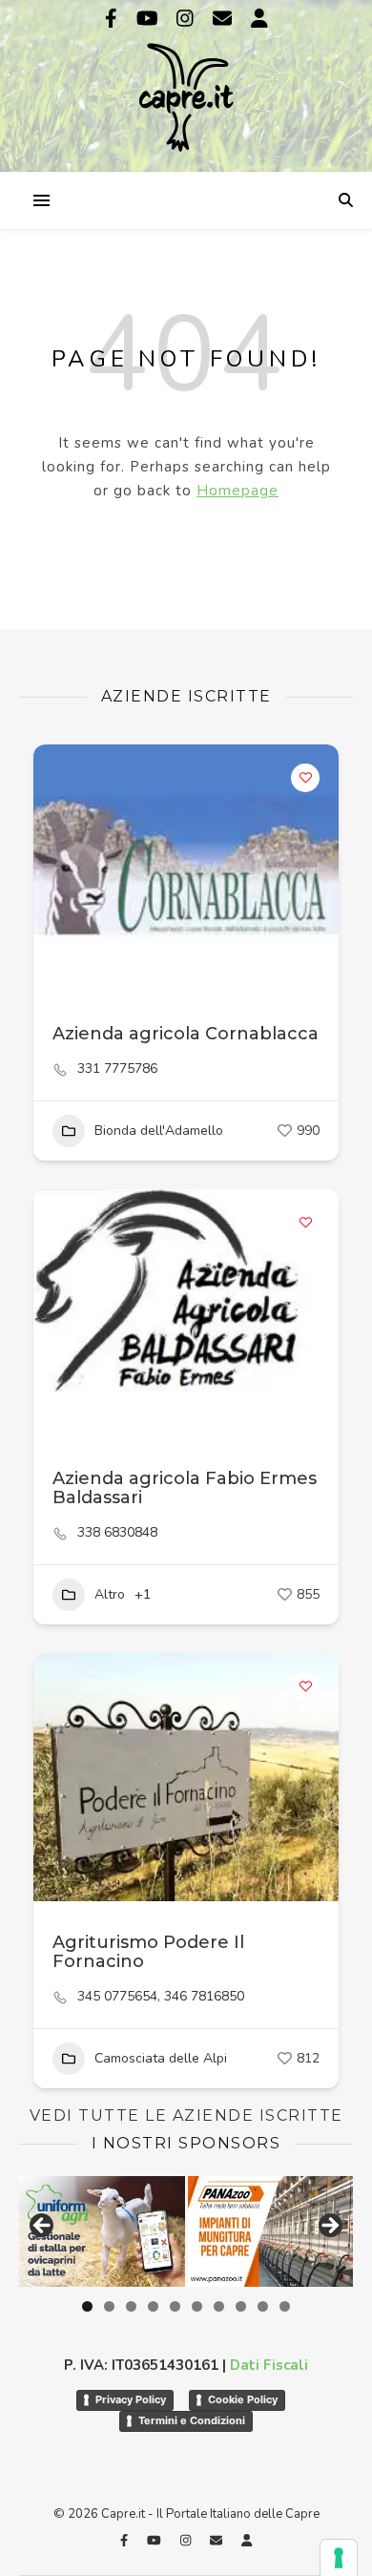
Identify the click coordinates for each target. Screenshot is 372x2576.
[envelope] (225, 19)
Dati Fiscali (269, 2365)
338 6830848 (117, 1533)
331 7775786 (117, 1069)
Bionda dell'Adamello (159, 1131)
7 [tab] (219, 2306)
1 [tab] (87, 2306)
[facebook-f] (114, 19)
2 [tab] (109, 2306)
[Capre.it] (186, 84)
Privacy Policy (131, 2399)
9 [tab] (263, 2306)
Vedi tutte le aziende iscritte (186, 2115)
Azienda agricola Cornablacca (186, 1034)
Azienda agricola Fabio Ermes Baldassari (185, 1488)
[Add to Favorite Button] (305, 778)
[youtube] (150, 19)
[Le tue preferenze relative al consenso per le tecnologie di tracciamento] (339, 2558)
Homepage (238, 491)
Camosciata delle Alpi (161, 2058)
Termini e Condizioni (192, 2420)
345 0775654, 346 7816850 (161, 1997)
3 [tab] (131, 2306)
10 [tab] (285, 2306)
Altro (110, 1594)
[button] (57, 869)
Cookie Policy (243, 2399)
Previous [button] (43, 2227)
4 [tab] (153, 2306)
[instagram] (187, 19)
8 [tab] (241, 2306)
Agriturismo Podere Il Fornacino (148, 1952)
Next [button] (329, 2227)
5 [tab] (175, 2306)
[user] (259, 19)
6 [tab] (197, 2306)
